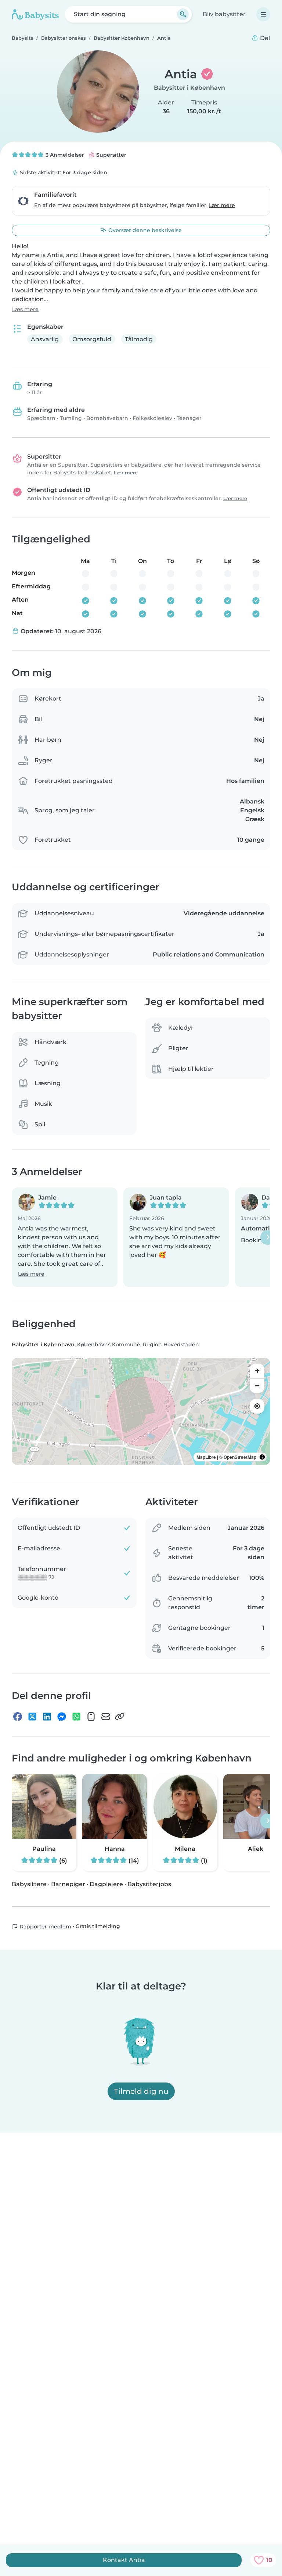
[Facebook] (18, 1716)
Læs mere (25, 309)
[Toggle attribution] (262, 1457)
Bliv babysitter (224, 14)
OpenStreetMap (240, 1457)
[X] (32, 1716)
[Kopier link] (120, 1716)
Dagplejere (106, 1884)
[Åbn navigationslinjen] (263, 14)
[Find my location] (257, 1406)
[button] (65, 1237)
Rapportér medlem (45, 1927)
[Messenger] (62, 1716)
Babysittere (29, 1884)
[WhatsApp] (76, 1716)
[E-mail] (106, 1716)
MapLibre (206, 1457)
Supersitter (111, 155)
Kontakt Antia (124, 2560)
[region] (141, 1411)
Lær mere (222, 205)
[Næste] (268, 1237)
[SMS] (91, 1716)
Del (264, 38)
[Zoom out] (257, 1385)
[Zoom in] (257, 1371)
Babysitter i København (189, 88)
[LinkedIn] (47, 1716)
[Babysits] (35, 14)
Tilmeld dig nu (141, 2091)
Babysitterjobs (149, 1884)
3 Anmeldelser (64, 155)
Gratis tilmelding (98, 1926)
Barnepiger (68, 1884)
